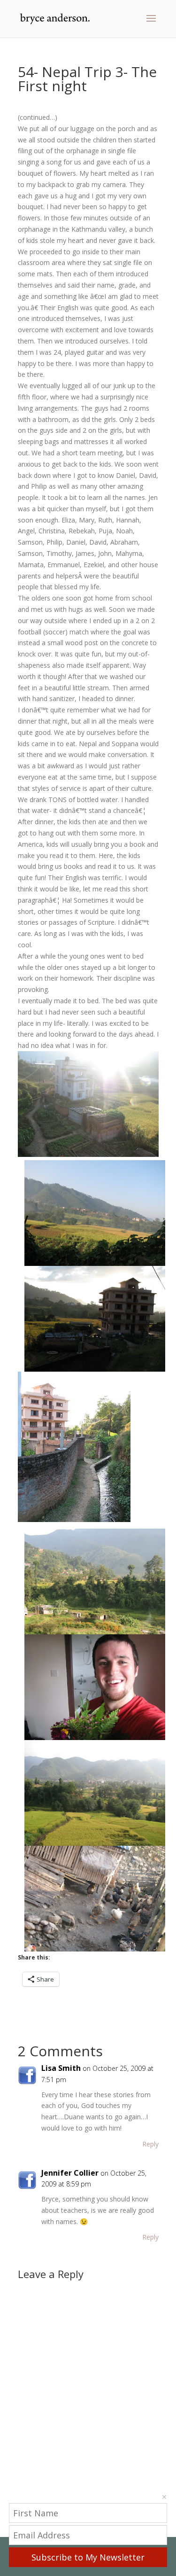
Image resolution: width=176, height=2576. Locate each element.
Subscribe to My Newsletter (88, 2557)
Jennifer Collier (70, 2173)
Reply (150, 2144)
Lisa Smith (61, 2068)
